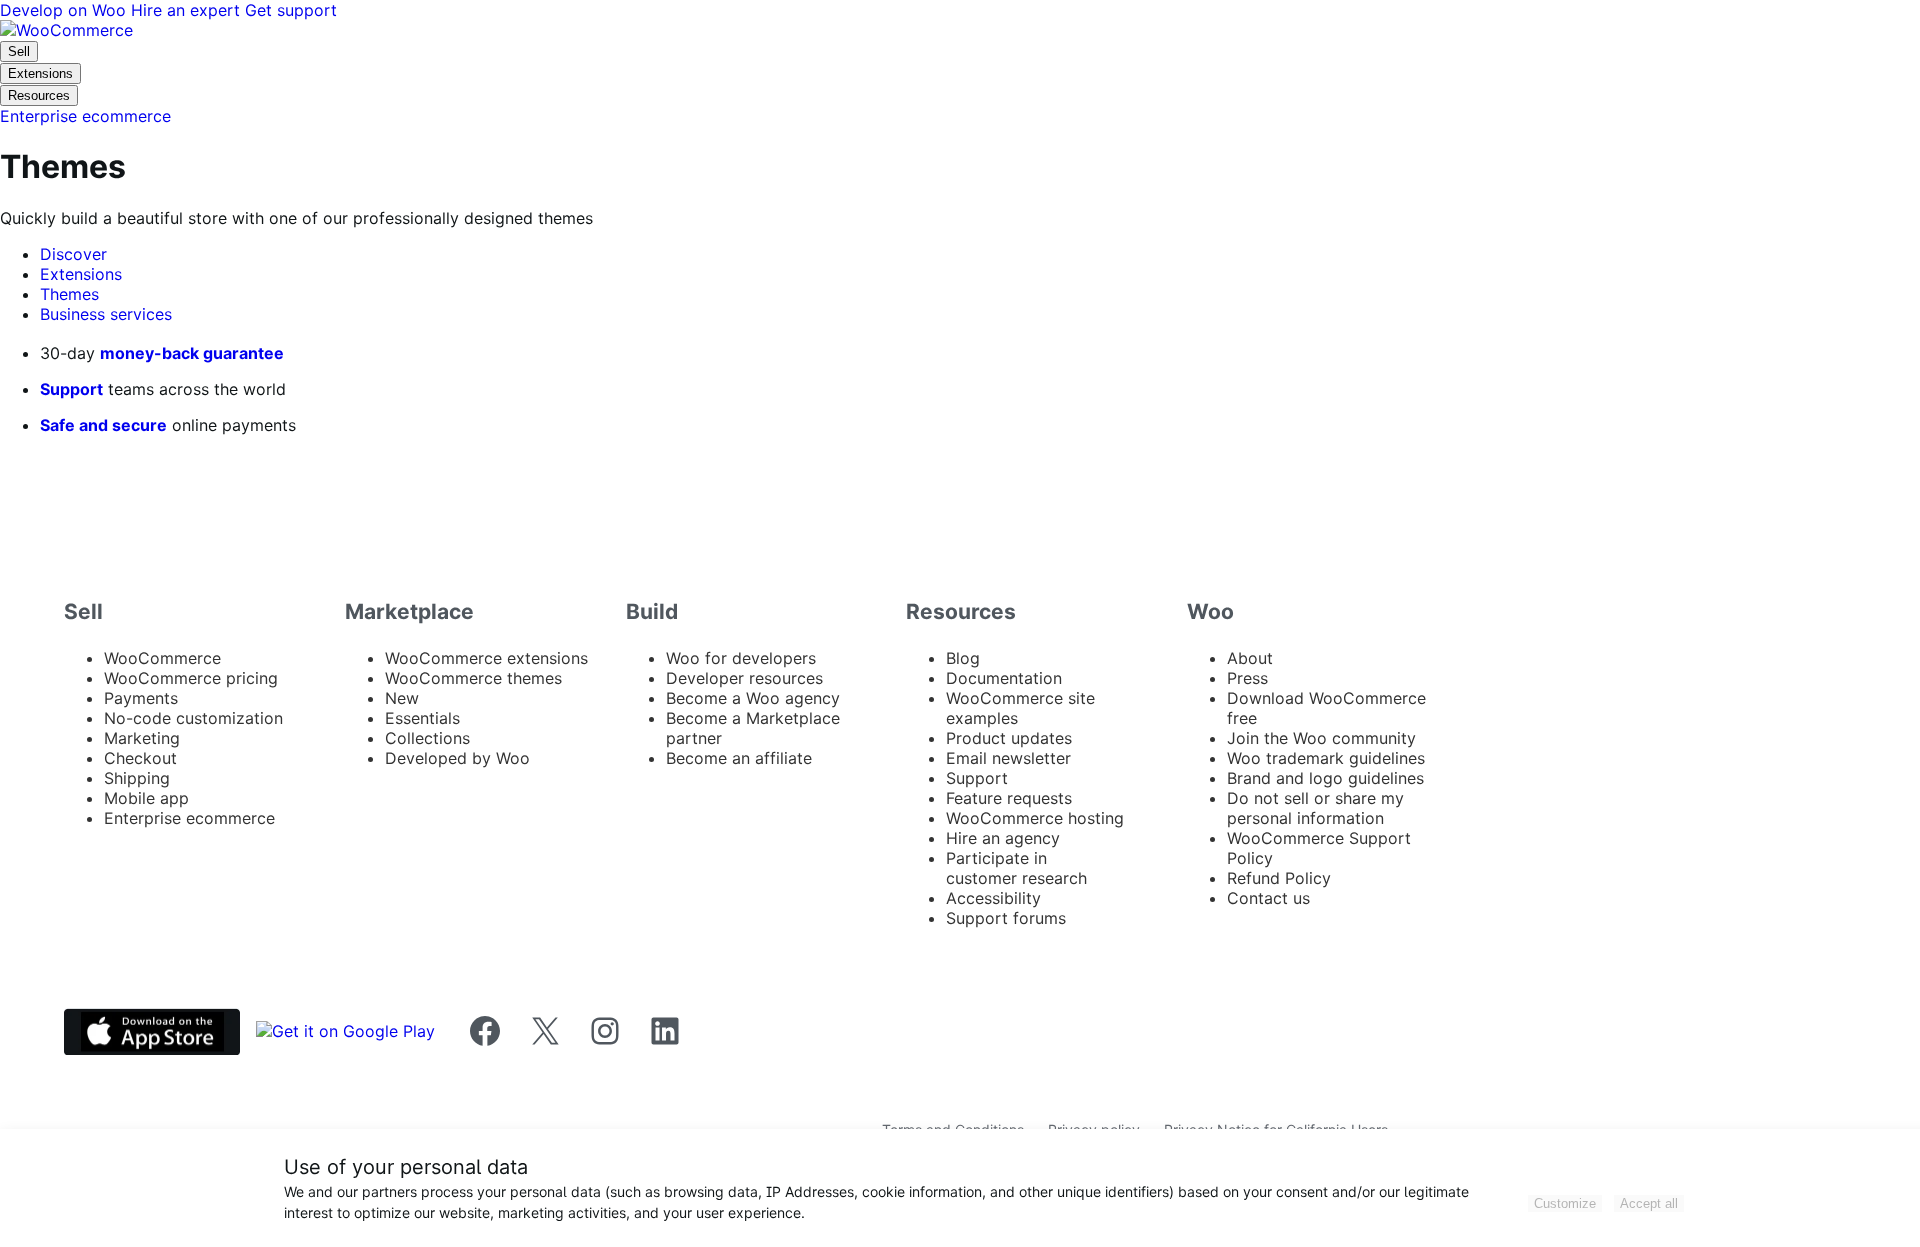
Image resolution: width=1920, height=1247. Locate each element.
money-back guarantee (192, 353)
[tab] (73, 254)
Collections (427, 738)
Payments (141, 698)
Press (1247, 678)
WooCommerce (162, 658)
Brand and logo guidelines (1325, 778)
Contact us (1268, 898)
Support (71, 389)
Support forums (1006, 918)
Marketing (142, 738)
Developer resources (744, 678)
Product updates (1009, 738)
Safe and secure (103, 425)
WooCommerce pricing (191, 678)
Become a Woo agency (753, 698)
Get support (291, 10)
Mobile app (146, 798)
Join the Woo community (1321, 738)
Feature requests (1009, 798)
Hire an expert (188, 10)
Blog (963, 658)
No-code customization (193, 718)
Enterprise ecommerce (189, 818)
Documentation (1004, 678)
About (1250, 658)
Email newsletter (1008, 758)
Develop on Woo (65, 10)
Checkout (140, 758)
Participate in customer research (1016, 868)
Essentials (422, 718)
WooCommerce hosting (1035, 818)
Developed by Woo (457, 758)
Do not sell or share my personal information (1315, 808)
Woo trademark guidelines (1326, 758)
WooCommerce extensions (486, 658)
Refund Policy (1279, 878)
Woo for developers (741, 658)
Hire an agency (1003, 838)
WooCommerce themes (473, 678)
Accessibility (993, 898)
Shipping (137, 778)
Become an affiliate (739, 758)
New (402, 698)
